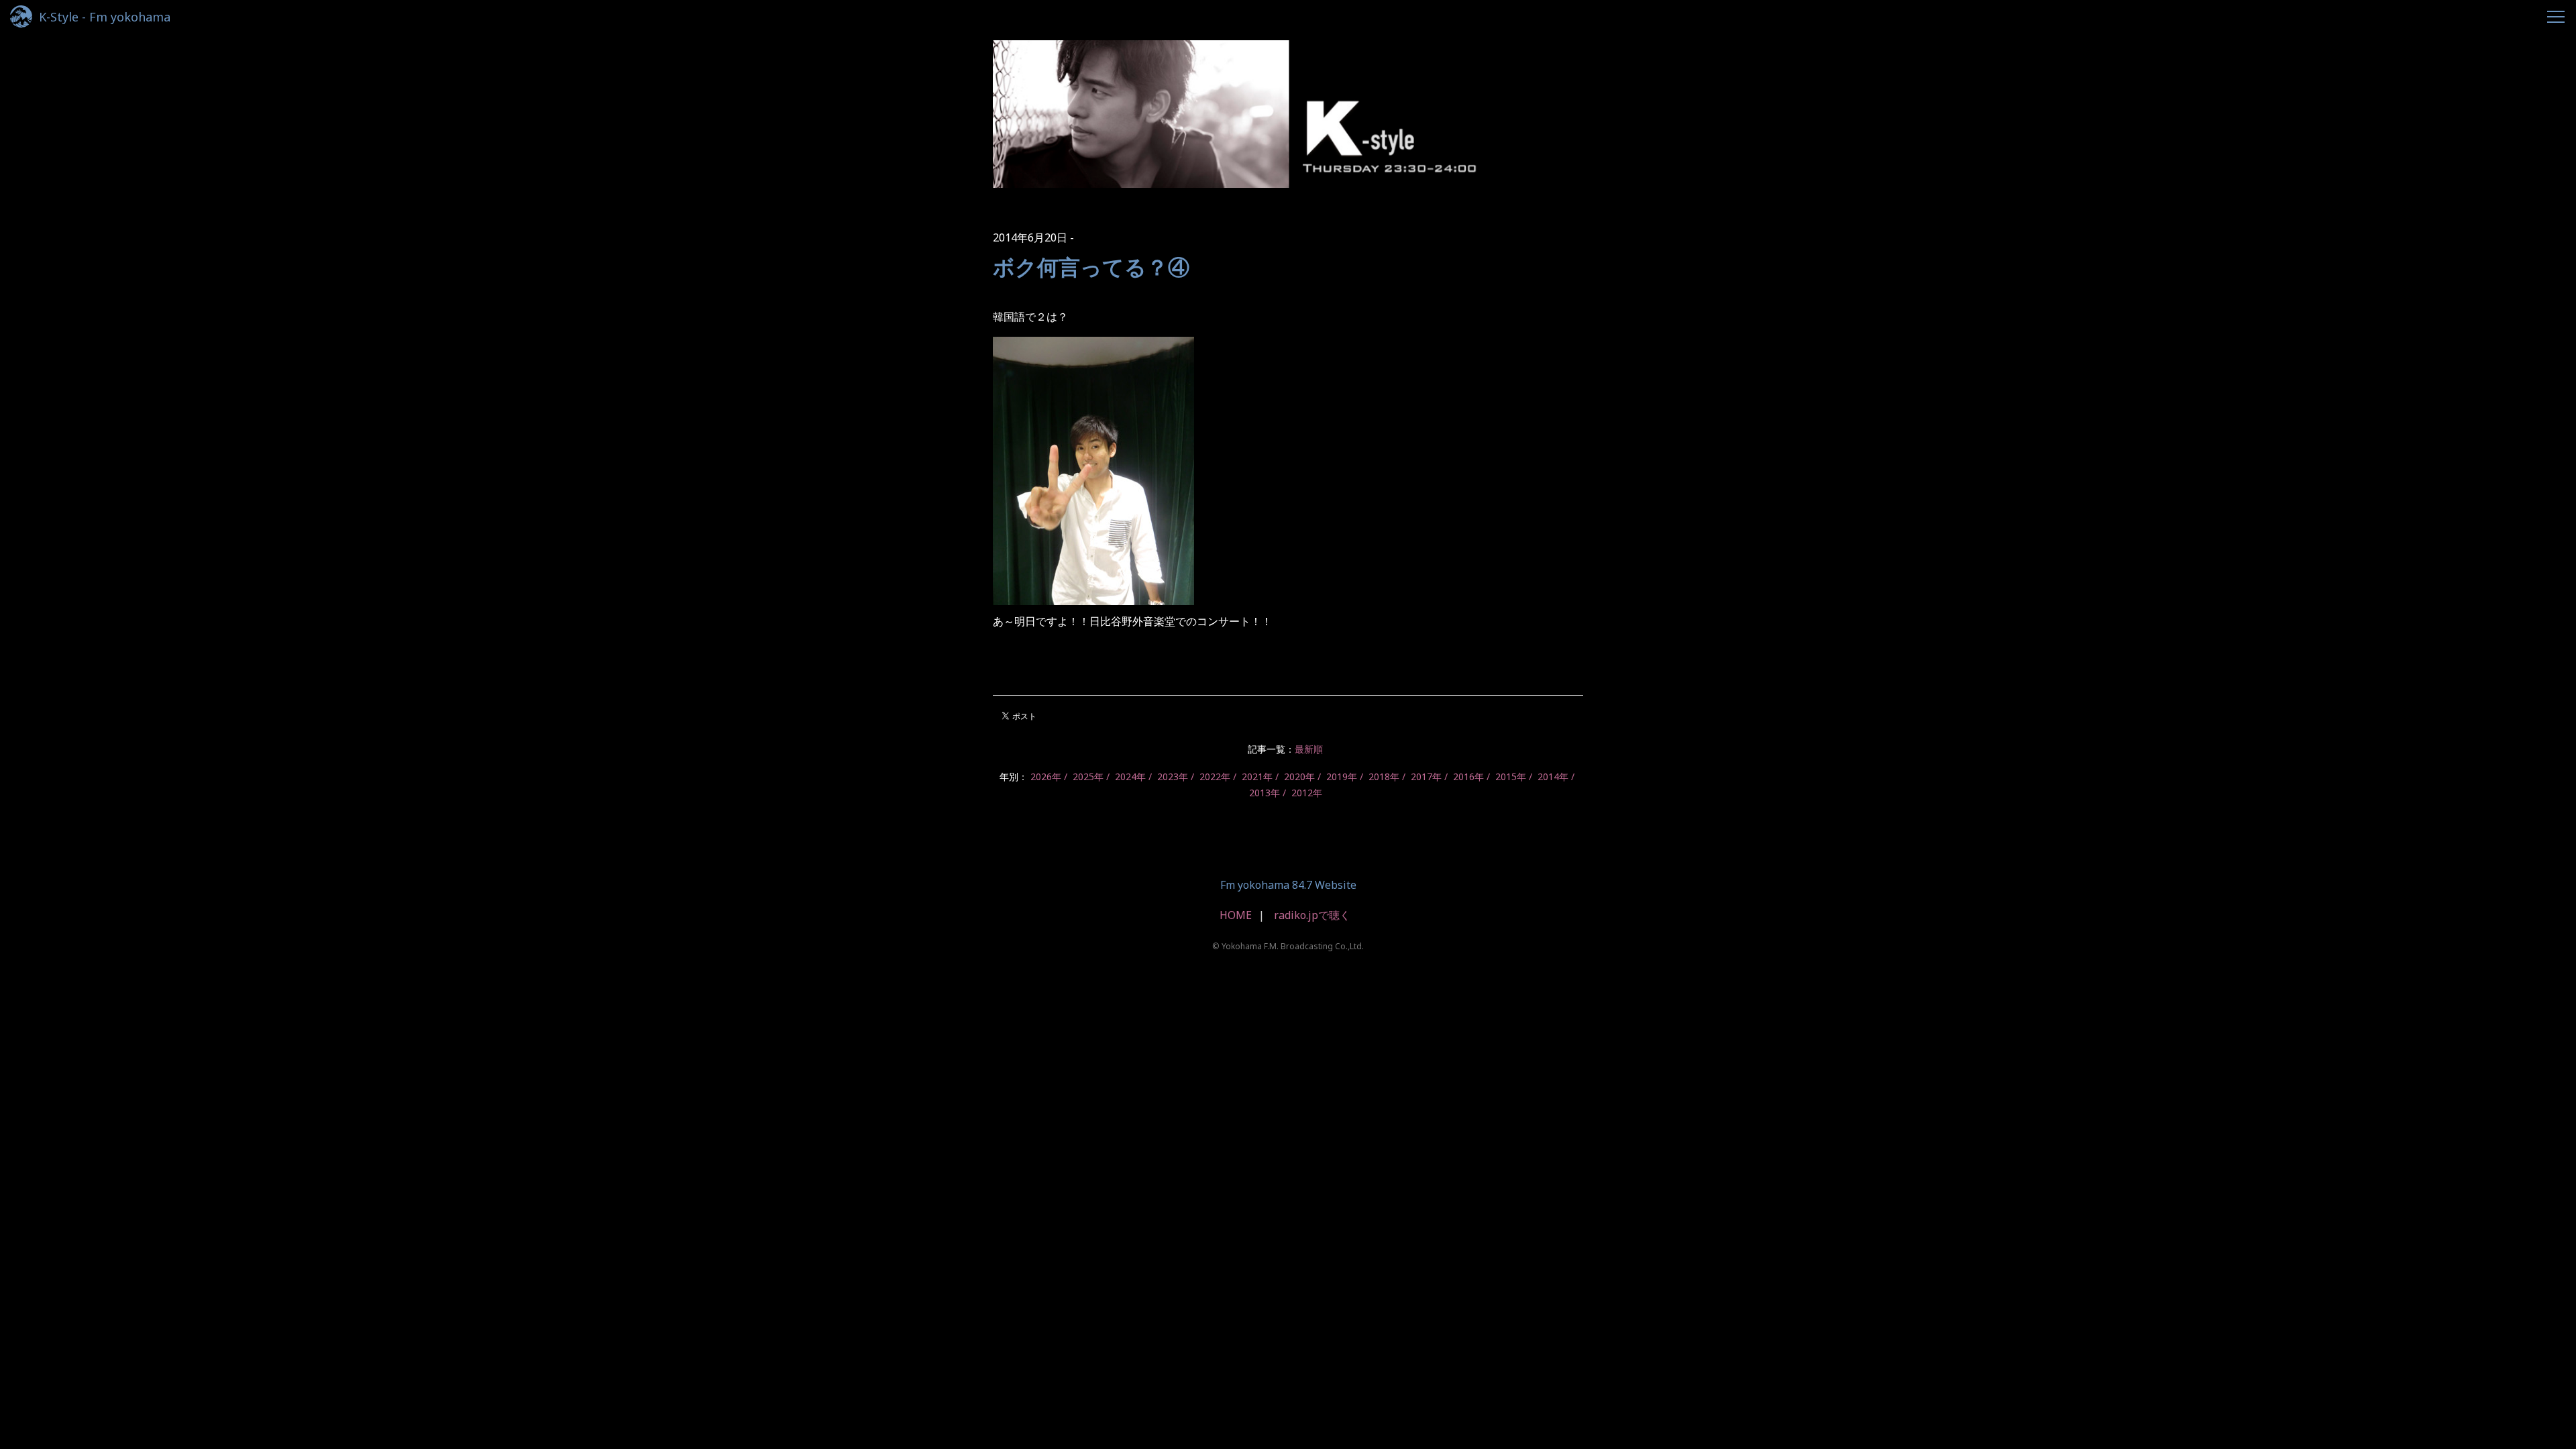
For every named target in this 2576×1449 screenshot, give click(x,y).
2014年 (1553, 776)
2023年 (1173, 776)
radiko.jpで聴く (1312, 915)
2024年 (1130, 776)
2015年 (1511, 776)
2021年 (1257, 776)
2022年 (1215, 776)
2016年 (1468, 776)
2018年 (1384, 776)
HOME (1236, 915)
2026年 (1046, 776)
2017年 (1426, 776)
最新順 (1309, 749)
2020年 (1299, 776)
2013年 (1265, 793)
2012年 (1307, 793)
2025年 (1088, 776)
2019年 (1342, 776)
